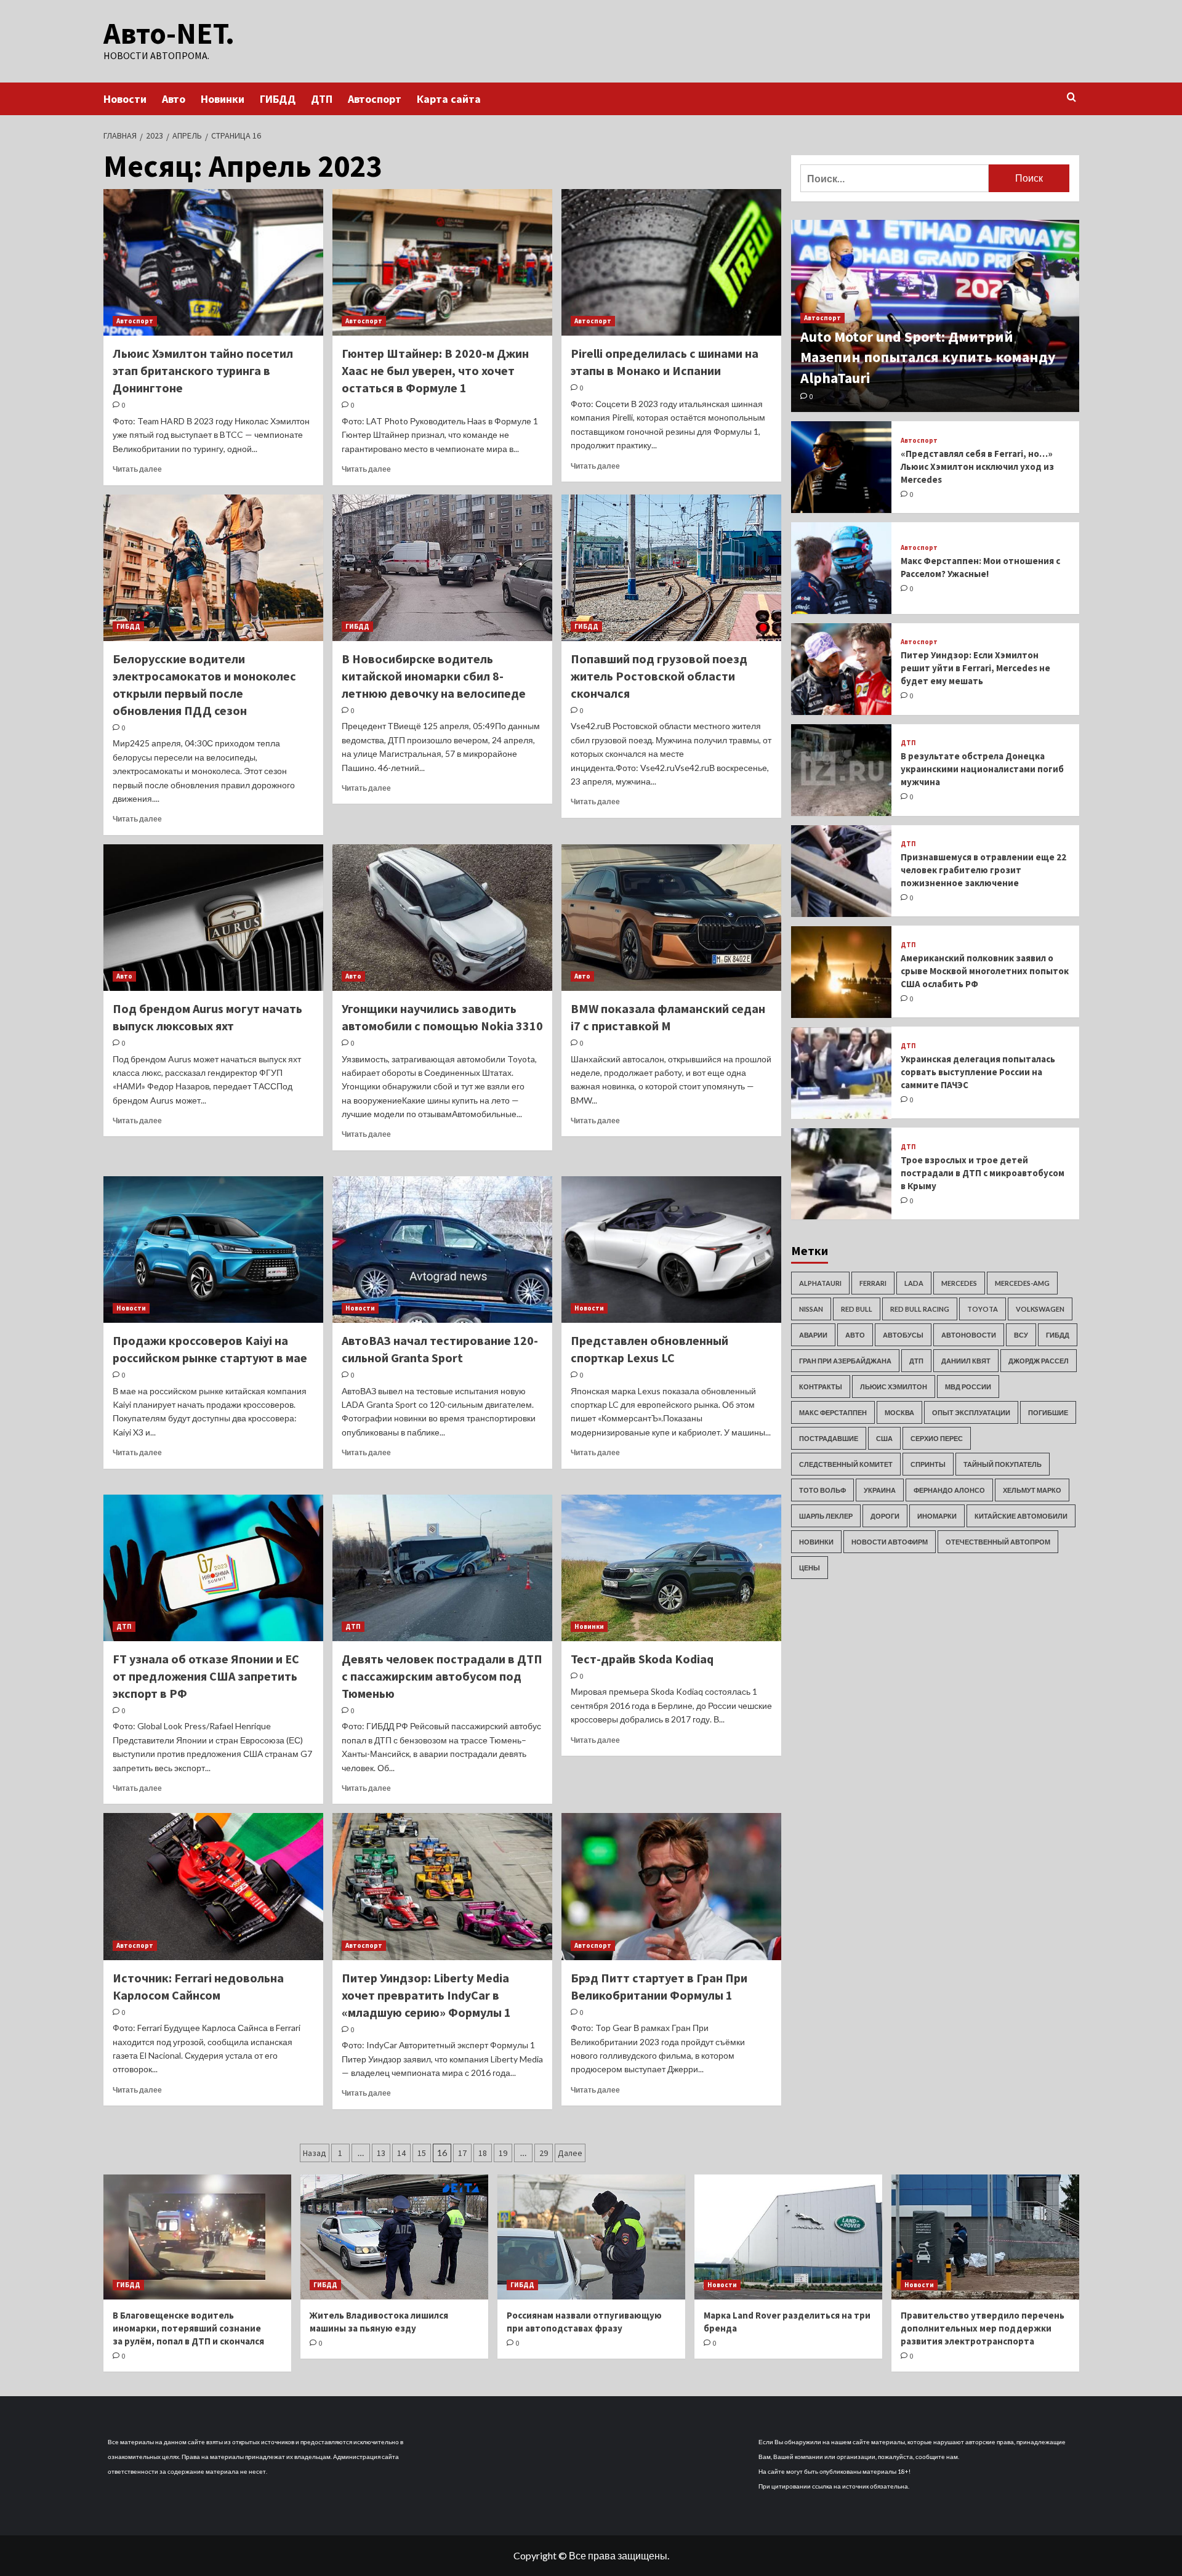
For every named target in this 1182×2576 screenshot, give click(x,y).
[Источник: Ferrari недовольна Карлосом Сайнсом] (213, 1886)
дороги (885, 1516)
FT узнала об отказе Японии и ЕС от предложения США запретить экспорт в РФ (206, 1676)
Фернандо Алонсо (949, 1490)
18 (483, 2153)
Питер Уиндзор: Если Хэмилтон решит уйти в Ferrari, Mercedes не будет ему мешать (975, 668)
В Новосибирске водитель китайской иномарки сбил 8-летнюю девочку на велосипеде (434, 676)
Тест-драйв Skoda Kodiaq (642, 1659)
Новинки (223, 99)
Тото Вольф (822, 1490)
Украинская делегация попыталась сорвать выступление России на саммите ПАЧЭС (978, 1072)
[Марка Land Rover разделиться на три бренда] (788, 2237)
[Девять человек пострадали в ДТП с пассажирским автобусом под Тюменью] (442, 1568)
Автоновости (969, 1335)
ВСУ (1021, 1335)
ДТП (322, 99)
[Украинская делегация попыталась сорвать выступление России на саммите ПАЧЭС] (842, 1073)
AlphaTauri (820, 1283)
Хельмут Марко (1032, 1490)
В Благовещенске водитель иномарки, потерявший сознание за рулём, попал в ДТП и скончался (188, 2328)
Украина (880, 1490)
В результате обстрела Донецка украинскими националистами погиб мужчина (982, 769)
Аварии (813, 1335)
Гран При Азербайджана (845, 1361)
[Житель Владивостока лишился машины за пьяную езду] (394, 2237)
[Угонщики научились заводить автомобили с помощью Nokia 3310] (442, 918)
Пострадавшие (829, 1438)
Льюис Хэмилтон (894, 1387)
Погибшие (1048, 1412)
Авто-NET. (169, 33)
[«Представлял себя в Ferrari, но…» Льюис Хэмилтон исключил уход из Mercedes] (842, 467)
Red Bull (857, 1309)
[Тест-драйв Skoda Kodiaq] (671, 1568)
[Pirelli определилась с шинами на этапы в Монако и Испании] (671, 262)
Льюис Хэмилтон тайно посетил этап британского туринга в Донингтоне (203, 370)
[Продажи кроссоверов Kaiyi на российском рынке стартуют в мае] (213, 1250)
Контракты (821, 1387)
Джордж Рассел (1039, 1361)
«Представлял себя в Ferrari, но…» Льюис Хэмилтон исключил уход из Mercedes (977, 466)
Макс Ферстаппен (833, 1412)
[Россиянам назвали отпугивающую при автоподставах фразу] (591, 2237)
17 (462, 2153)
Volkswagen (1040, 1309)
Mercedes (959, 1283)
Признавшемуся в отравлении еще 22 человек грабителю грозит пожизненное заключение (983, 870)
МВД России (968, 1387)
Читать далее (137, 469)
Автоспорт (375, 99)
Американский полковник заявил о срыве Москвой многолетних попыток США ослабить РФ (985, 971)
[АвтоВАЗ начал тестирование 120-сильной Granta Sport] (442, 1250)
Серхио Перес (937, 1438)
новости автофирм (890, 1542)
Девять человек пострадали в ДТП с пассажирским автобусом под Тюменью (442, 1676)
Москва (899, 1412)
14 (401, 2153)
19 (503, 2153)
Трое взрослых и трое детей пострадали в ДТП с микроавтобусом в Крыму (983, 1173)
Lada (914, 1283)
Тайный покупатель (1003, 1464)
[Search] (1071, 98)
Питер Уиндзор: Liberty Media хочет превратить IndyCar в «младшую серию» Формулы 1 (426, 1995)
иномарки (937, 1516)
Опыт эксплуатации (971, 1412)
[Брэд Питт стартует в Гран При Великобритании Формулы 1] (671, 1886)
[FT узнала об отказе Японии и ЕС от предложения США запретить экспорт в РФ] (213, 1568)
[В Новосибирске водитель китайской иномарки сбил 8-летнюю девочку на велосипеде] (442, 568)
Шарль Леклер (826, 1516)
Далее (570, 2153)
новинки (816, 1542)
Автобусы (903, 1335)
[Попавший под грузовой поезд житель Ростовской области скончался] (671, 568)
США (884, 1438)
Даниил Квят (966, 1361)
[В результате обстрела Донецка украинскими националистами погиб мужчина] (842, 770)
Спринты (928, 1464)
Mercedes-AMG (1022, 1283)
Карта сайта (449, 99)
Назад (315, 2153)
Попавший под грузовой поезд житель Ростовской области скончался (659, 676)
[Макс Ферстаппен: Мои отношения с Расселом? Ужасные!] (842, 568)
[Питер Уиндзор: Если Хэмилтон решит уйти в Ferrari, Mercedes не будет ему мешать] (842, 669)
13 (381, 2153)
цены (810, 1568)
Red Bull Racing (920, 1309)
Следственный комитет (846, 1464)
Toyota (983, 1309)
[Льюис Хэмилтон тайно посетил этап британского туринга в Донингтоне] (213, 262)
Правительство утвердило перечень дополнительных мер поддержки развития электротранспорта (983, 2328)
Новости (125, 99)
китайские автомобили (1021, 1516)
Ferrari (873, 1283)
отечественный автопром (998, 1542)
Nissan (811, 1309)
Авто (174, 99)
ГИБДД (278, 99)
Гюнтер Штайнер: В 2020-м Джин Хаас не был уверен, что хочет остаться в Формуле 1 (435, 370)
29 (544, 2153)
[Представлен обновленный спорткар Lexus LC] (671, 1250)
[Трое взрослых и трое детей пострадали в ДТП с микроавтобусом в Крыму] (842, 1174)
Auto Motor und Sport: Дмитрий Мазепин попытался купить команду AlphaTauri (928, 357)
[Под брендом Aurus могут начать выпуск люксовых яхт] (213, 918)
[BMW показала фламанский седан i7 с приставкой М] (671, 918)
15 (422, 2153)
